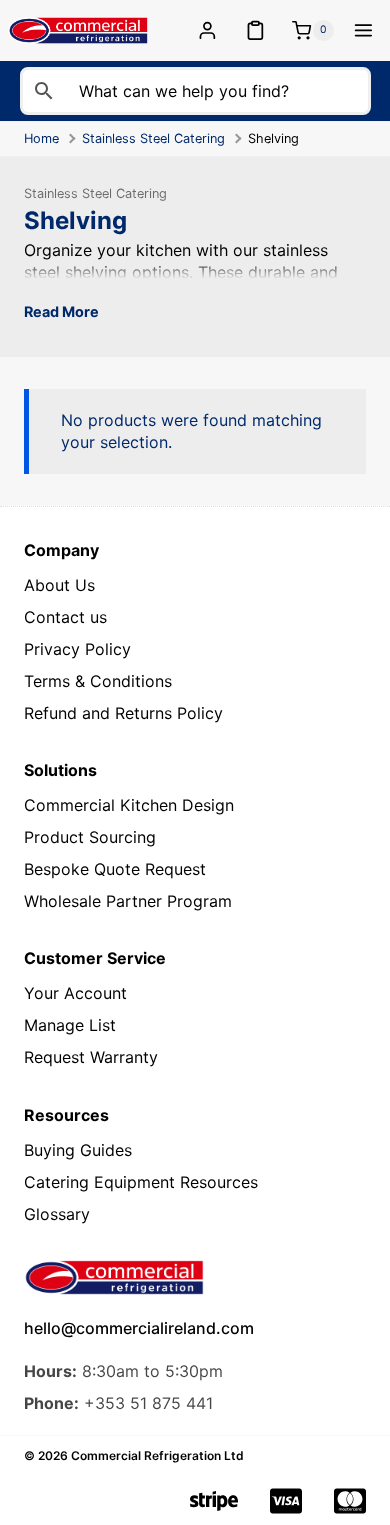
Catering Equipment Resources (141, 1182)
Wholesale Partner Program (128, 901)
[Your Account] (211, 30)
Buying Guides (78, 1150)
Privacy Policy (77, 649)
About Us (59, 585)
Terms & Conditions (98, 681)
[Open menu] (363, 31)
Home (41, 138)
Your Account (75, 993)
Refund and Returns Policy (123, 713)
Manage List (70, 1025)
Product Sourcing (90, 837)
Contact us (65, 617)
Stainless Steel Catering (153, 138)
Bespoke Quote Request (115, 869)
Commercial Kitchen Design (129, 805)
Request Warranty (91, 1057)
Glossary (57, 1214)
